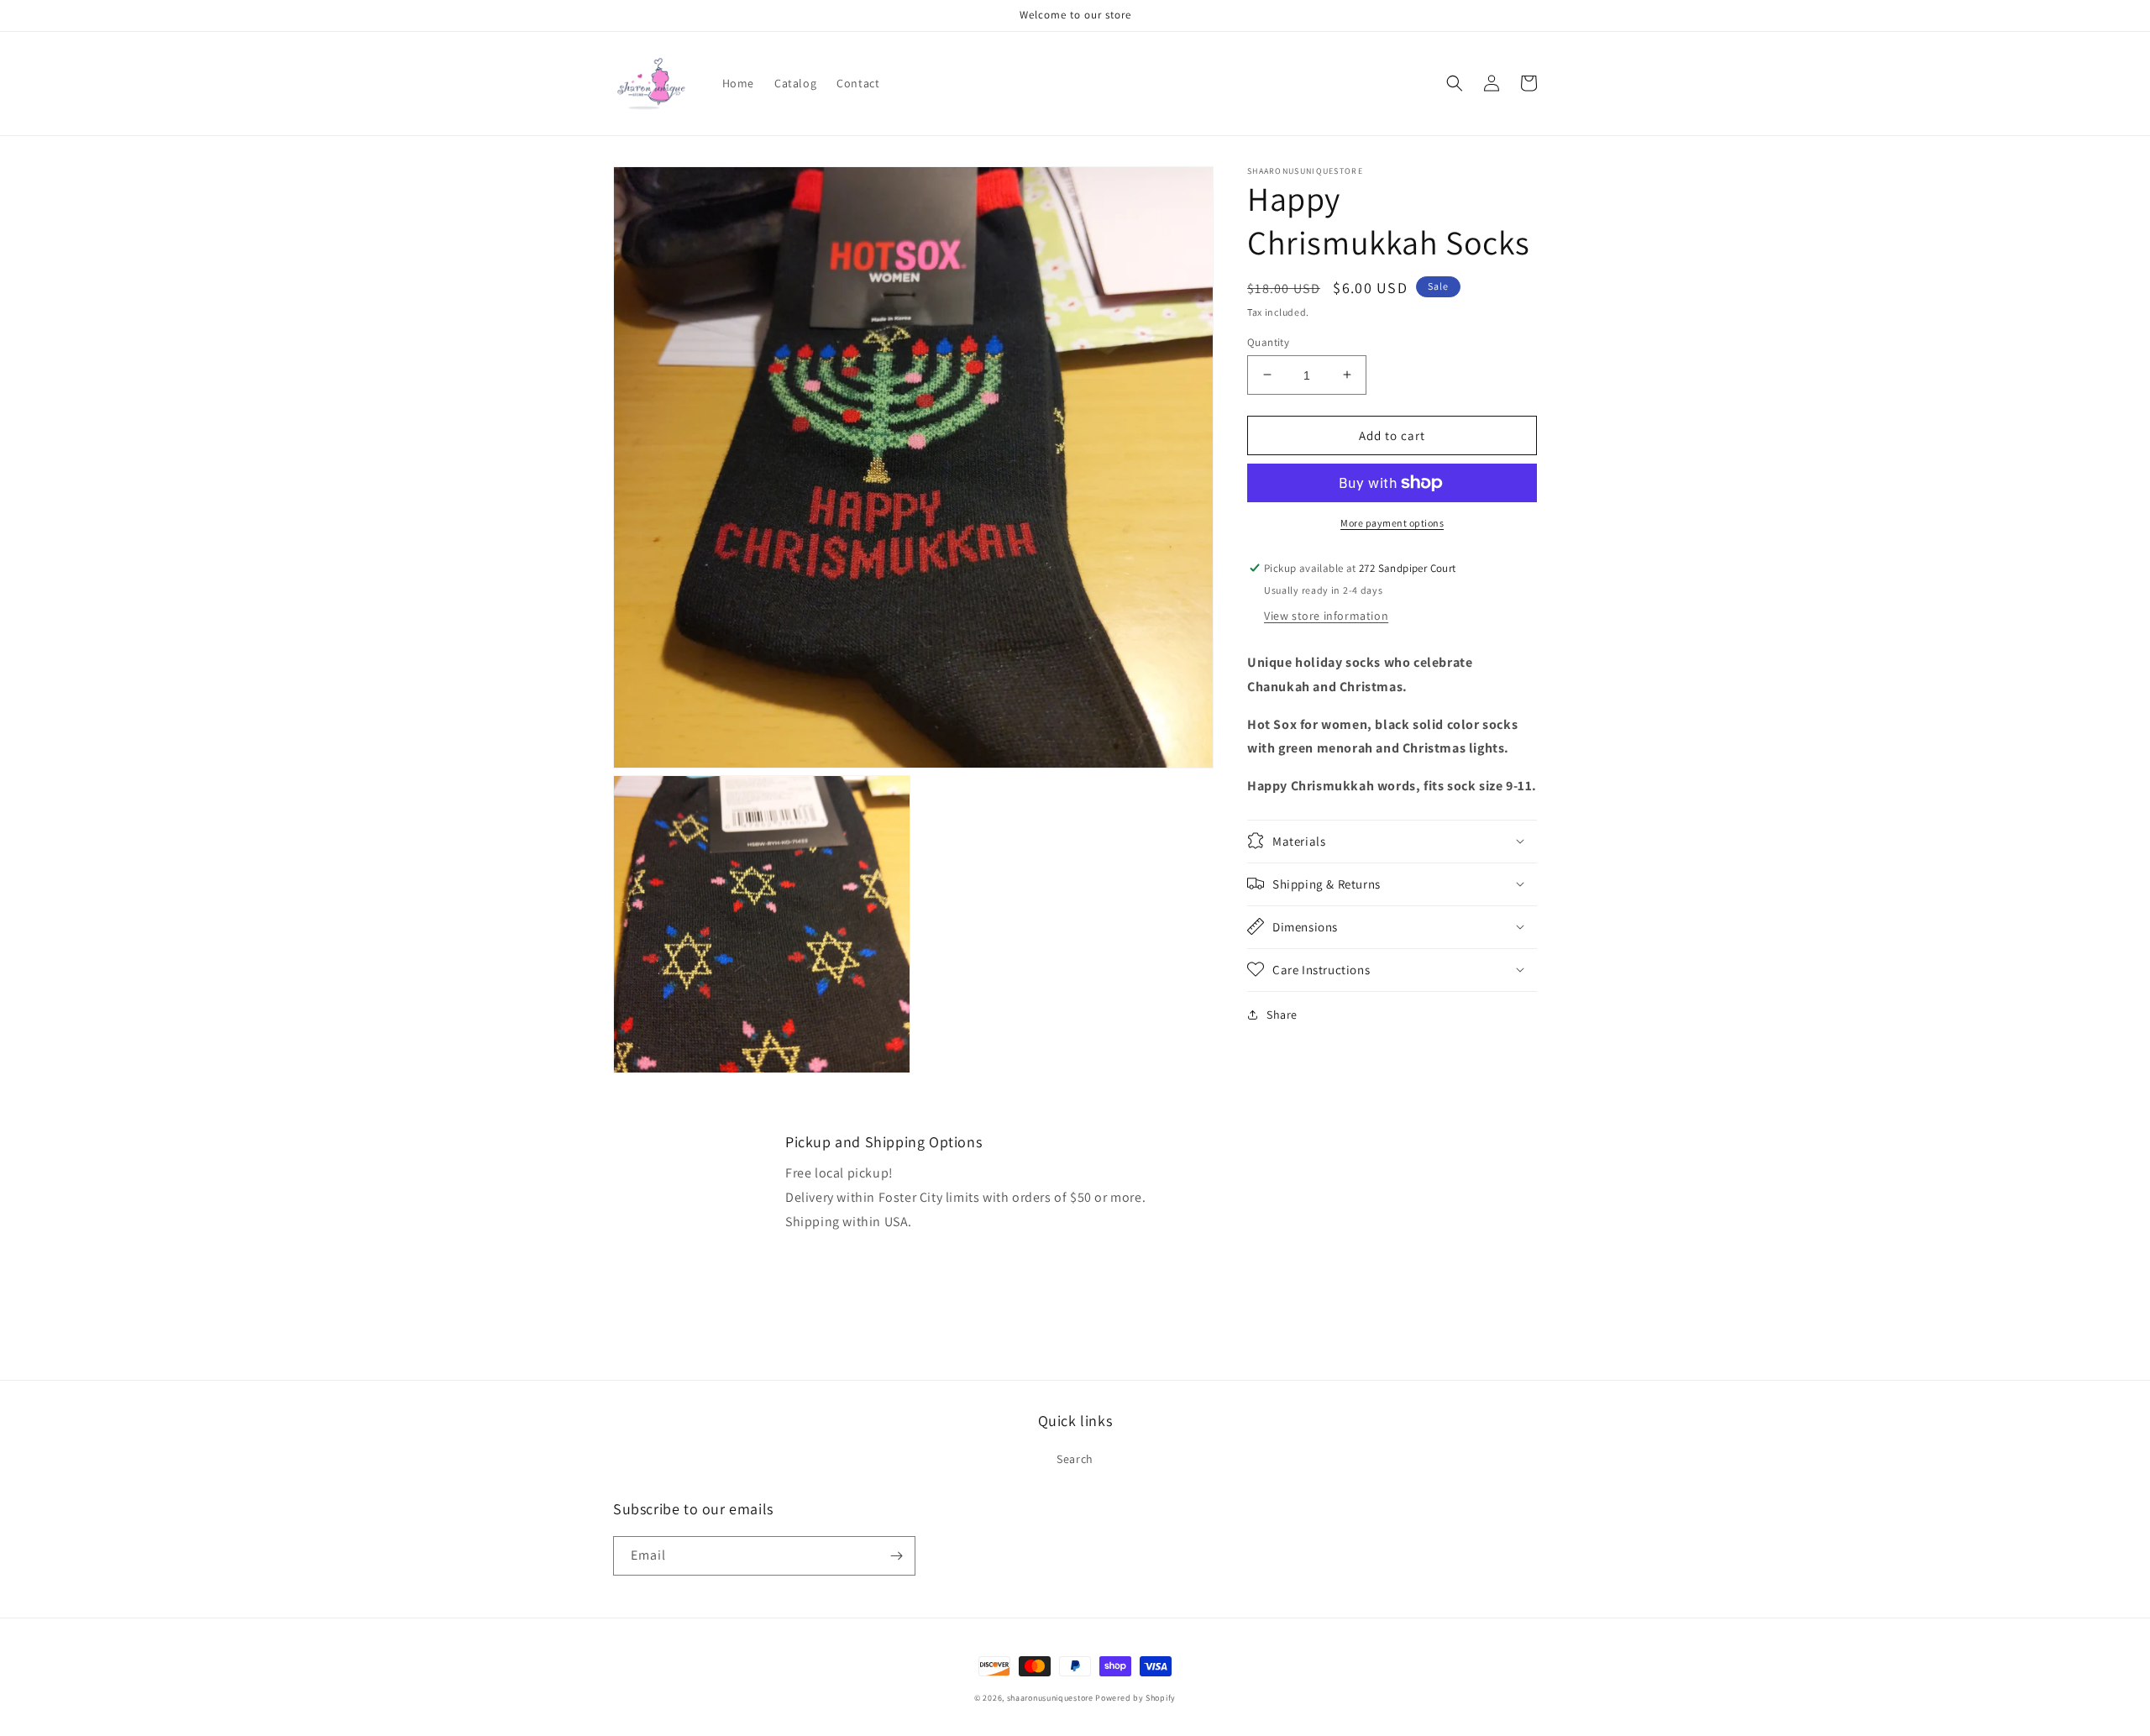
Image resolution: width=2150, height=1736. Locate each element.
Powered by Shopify (1135, 1698)
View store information (1326, 615)
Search (1075, 1459)
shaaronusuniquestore (1050, 1698)
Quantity (1268, 341)
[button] (1455, 83)
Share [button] (1282, 1014)
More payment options (1392, 523)
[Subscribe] (896, 1556)
